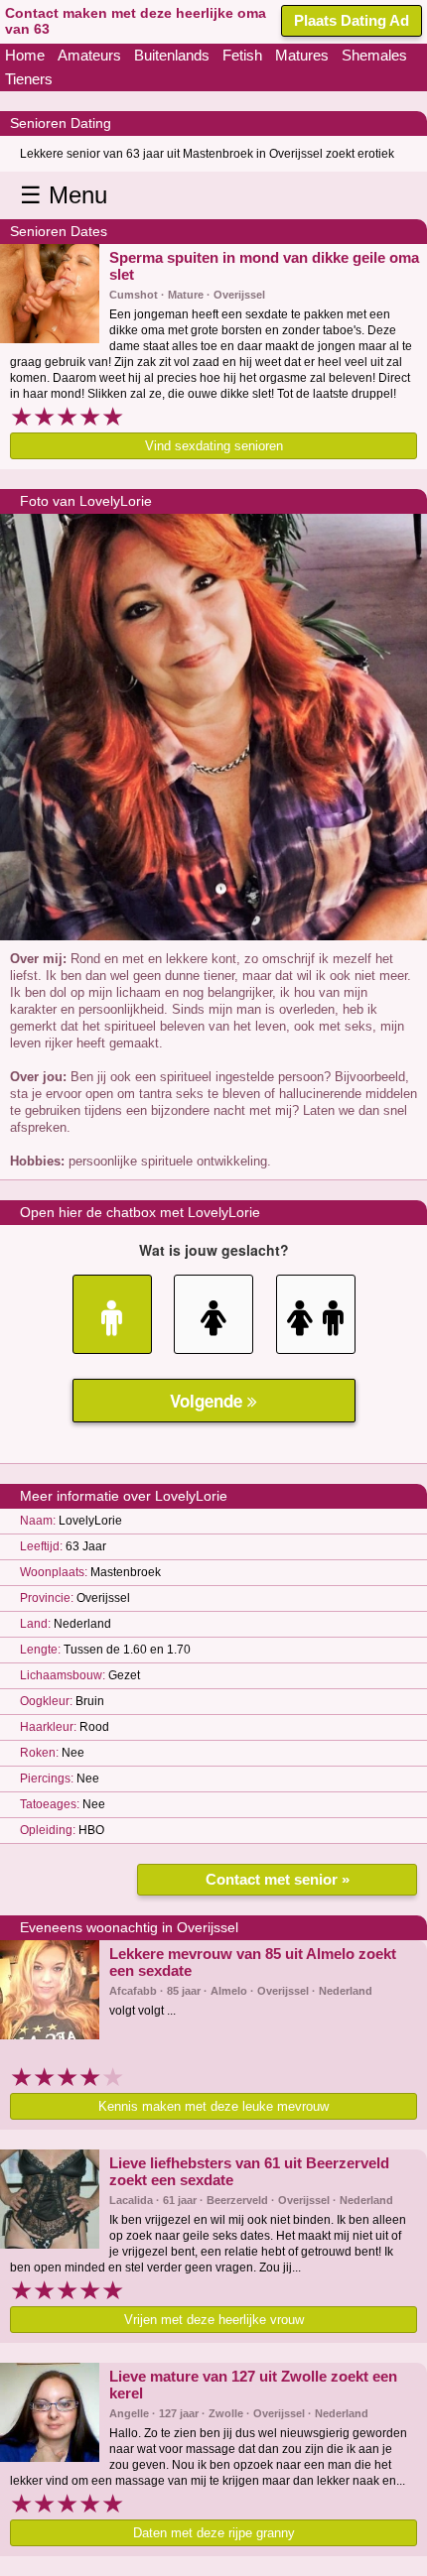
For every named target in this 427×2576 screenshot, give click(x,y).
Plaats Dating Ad (352, 20)
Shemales (374, 55)
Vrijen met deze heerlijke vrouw (214, 2320)
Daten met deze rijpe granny (214, 2533)
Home (25, 55)
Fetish (242, 55)
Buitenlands (172, 55)
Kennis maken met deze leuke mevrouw (213, 2106)
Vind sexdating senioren (214, 446)
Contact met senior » (278, 1879)
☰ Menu (64, 195)
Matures (302, 55)
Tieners (29, 79)
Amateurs (89, 55)
